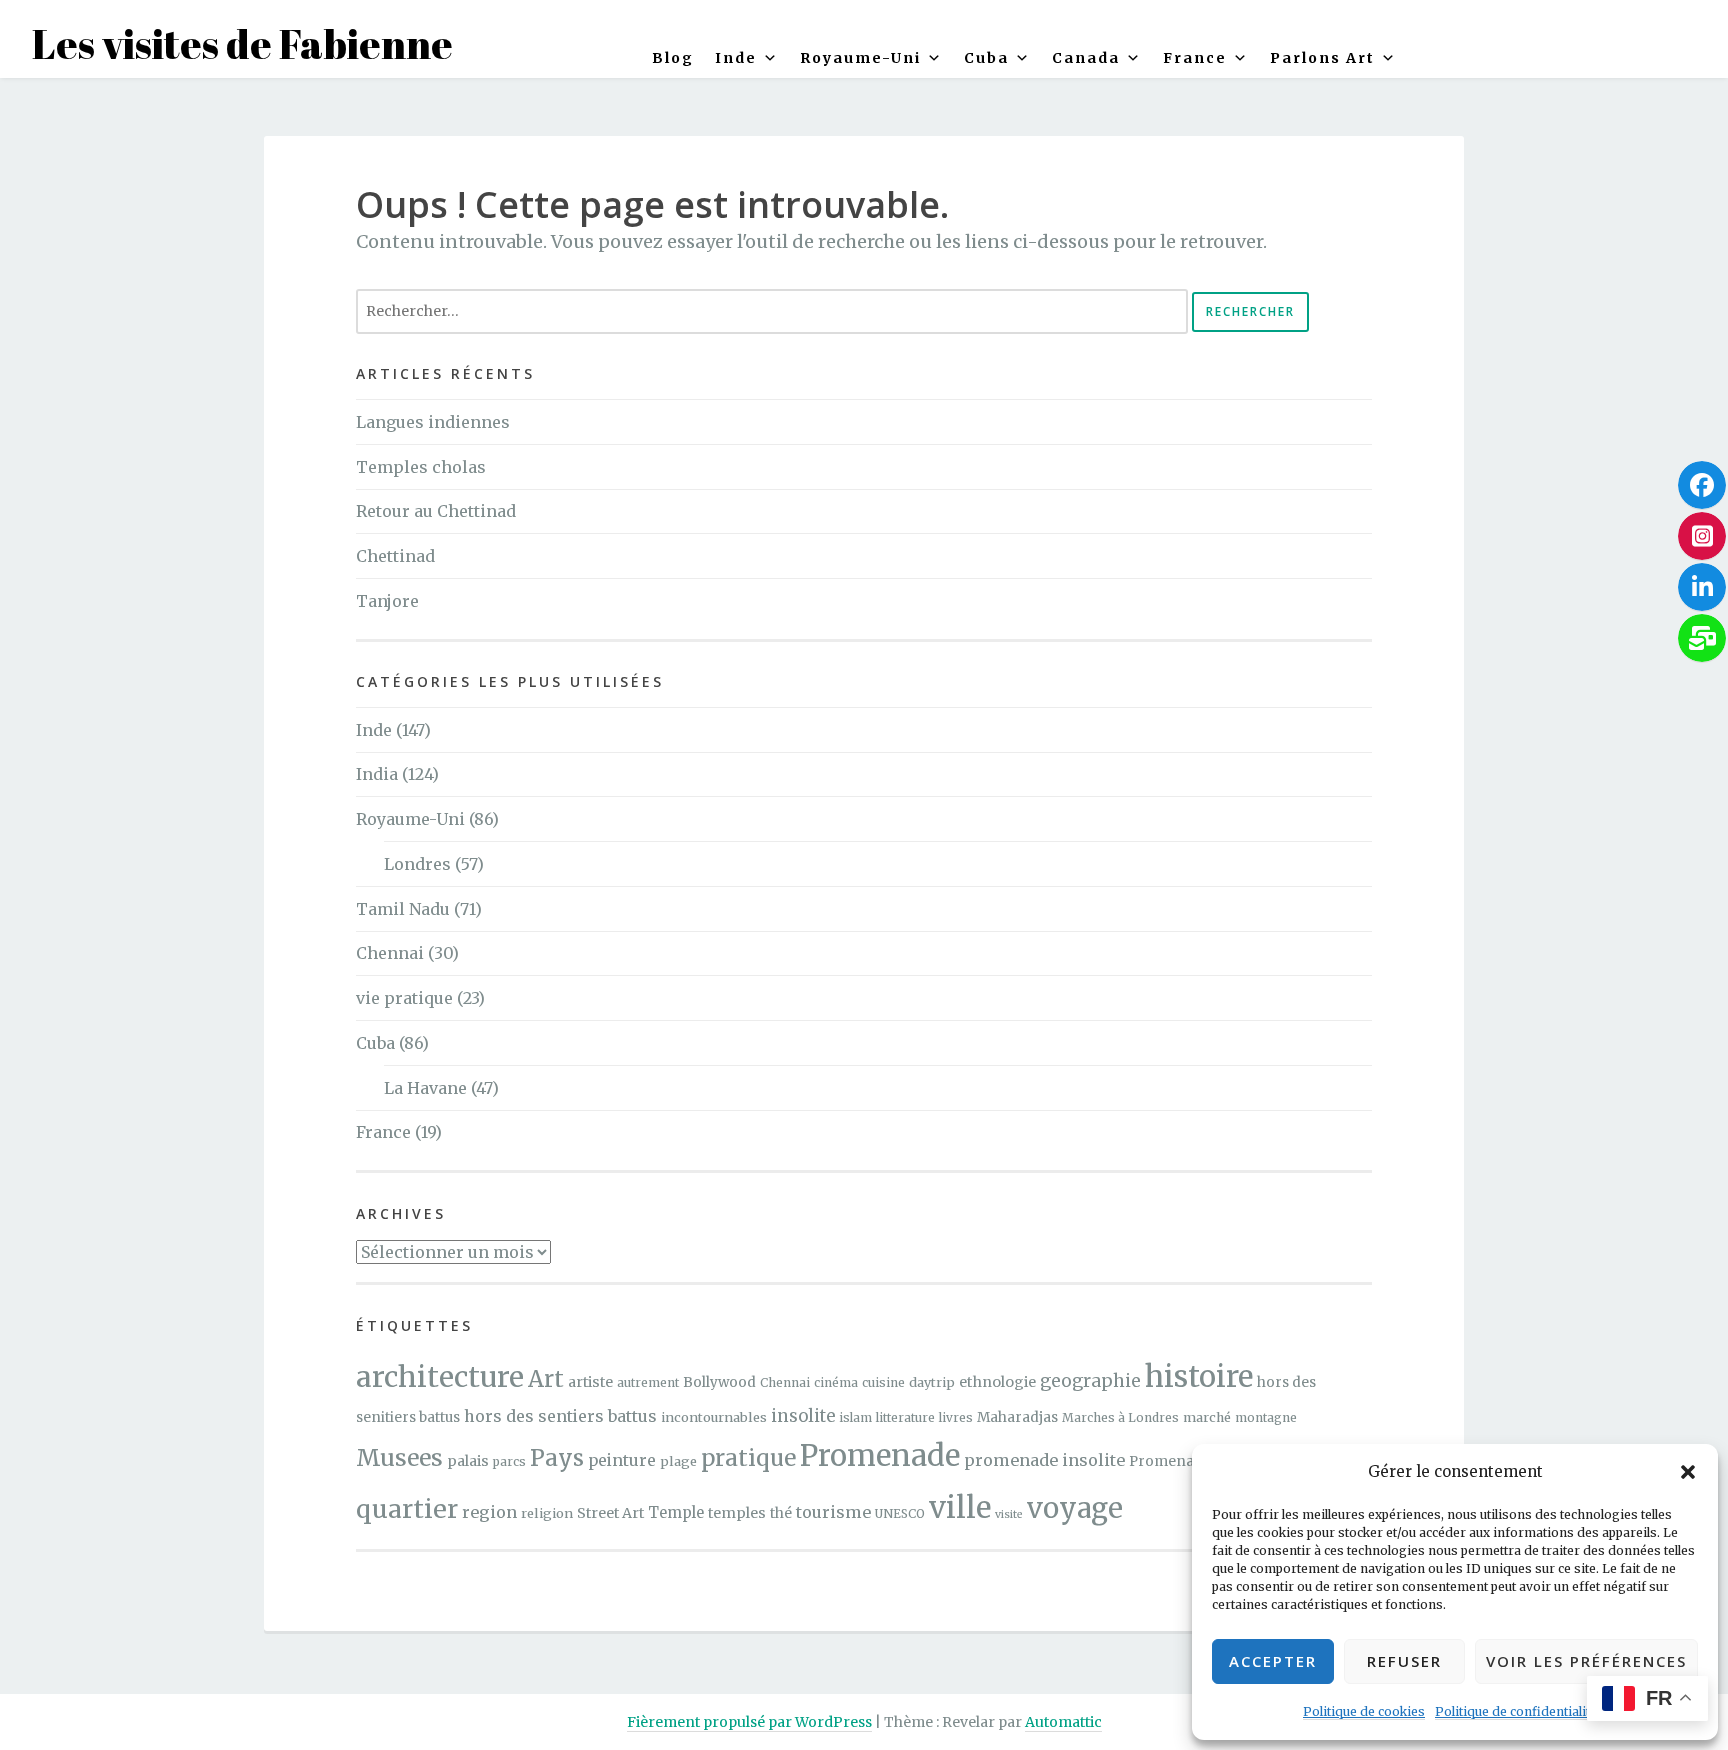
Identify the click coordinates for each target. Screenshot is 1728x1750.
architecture (440, 1377)
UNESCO (900, 1513)
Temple (676, 1512)
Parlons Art (1322, 58)
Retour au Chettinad (436, 511)
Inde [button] (736, 58)
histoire (1199, 1376)
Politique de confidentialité (1516, 1711)
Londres (417, 864)
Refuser (1404, 1661)
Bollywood (719, 1382)
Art (546, 1379)
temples (737, 1513)
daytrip (932, 1382)
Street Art (610, 1513)
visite (1009, 1514)
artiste (590, 1382)
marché (1207, 1417)
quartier (407, 1509)
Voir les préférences (1586, 1661)
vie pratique (404, 998)
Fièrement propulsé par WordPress (749, 1722)
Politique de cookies (1364, 1711)
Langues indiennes (433, 422)
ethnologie (997, 1382)
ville (960, 1507)
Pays (557, 1458)
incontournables (714, 1417)
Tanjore (387, 601)
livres (956, 1417)
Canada (1086, 58)
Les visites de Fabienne (242, 44)
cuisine (883, 1382)
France (1195, 58)
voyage (1075, 1508)
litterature (905, 1417)
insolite (803, 1416)
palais (468, 1461)
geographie (1090, 1381)
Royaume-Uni (860, 58)
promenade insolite (1044, 1460)
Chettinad (395, 556)
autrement (648, 1382)
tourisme (833, 1512)
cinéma (836, 1382)
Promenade (880, 1455)
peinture (622, 1460)
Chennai (390, 953)
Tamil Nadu (403, 909)
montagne (1266, 1417)
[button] (1688, 1472)
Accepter (1273, 1661)
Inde (374, 730)
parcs (509, 1461)
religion (547, 1513)
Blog (673, 58)
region (489, 1512)
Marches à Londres (1120, 1417)
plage (678, 1461)
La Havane (425, 1088)
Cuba (986, 58)
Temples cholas (421, 467)
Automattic (1063, 1722)
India (377, 774)
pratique (748, 1458)
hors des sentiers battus (560, 1416)
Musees (399, 1457)
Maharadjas (1017, 1417)
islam (855, 1417)
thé (781, 1513)
